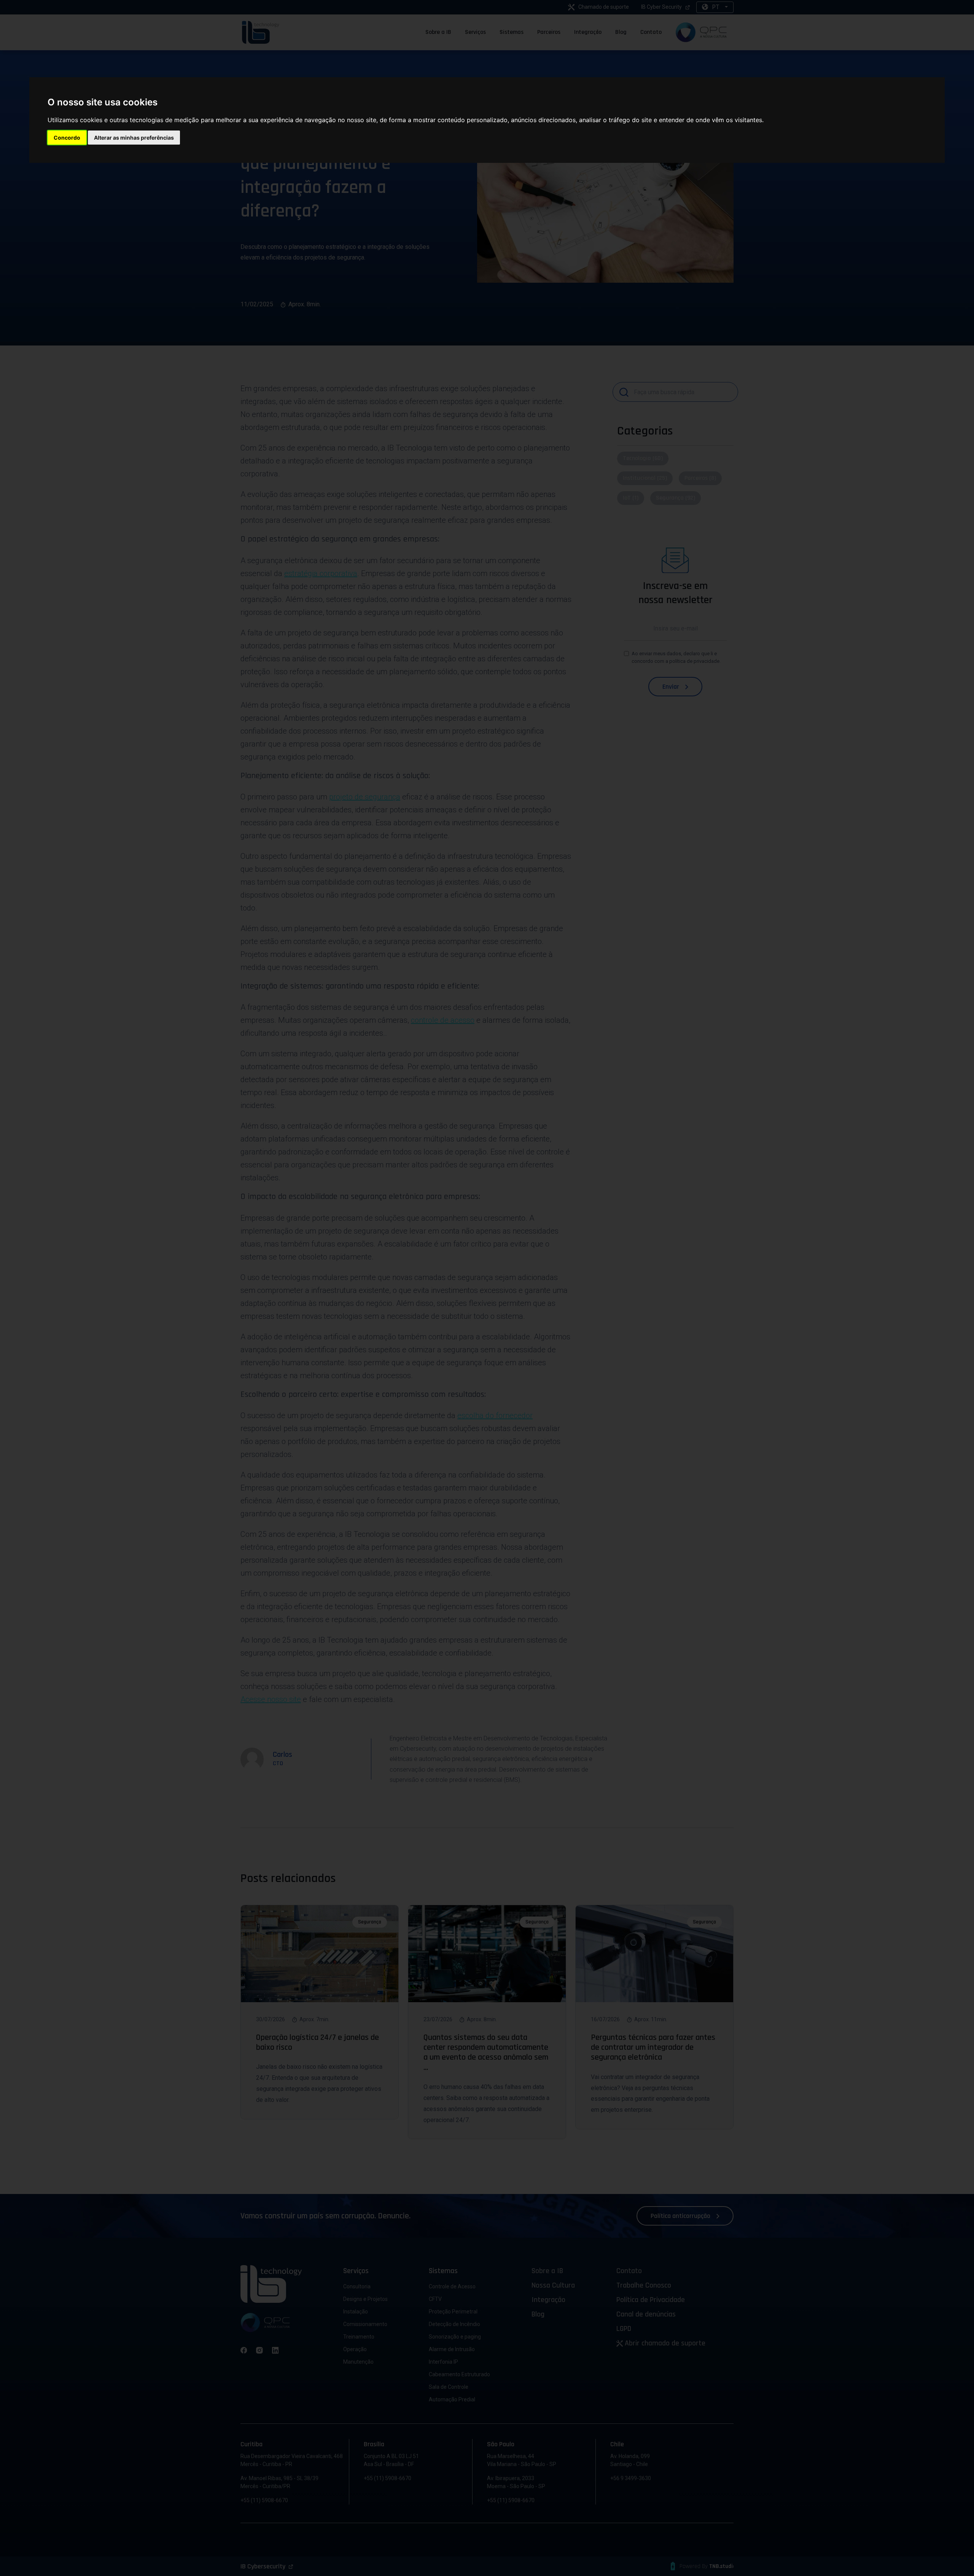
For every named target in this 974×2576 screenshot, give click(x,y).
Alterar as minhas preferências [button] (134, 138)
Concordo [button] (67, 138)
